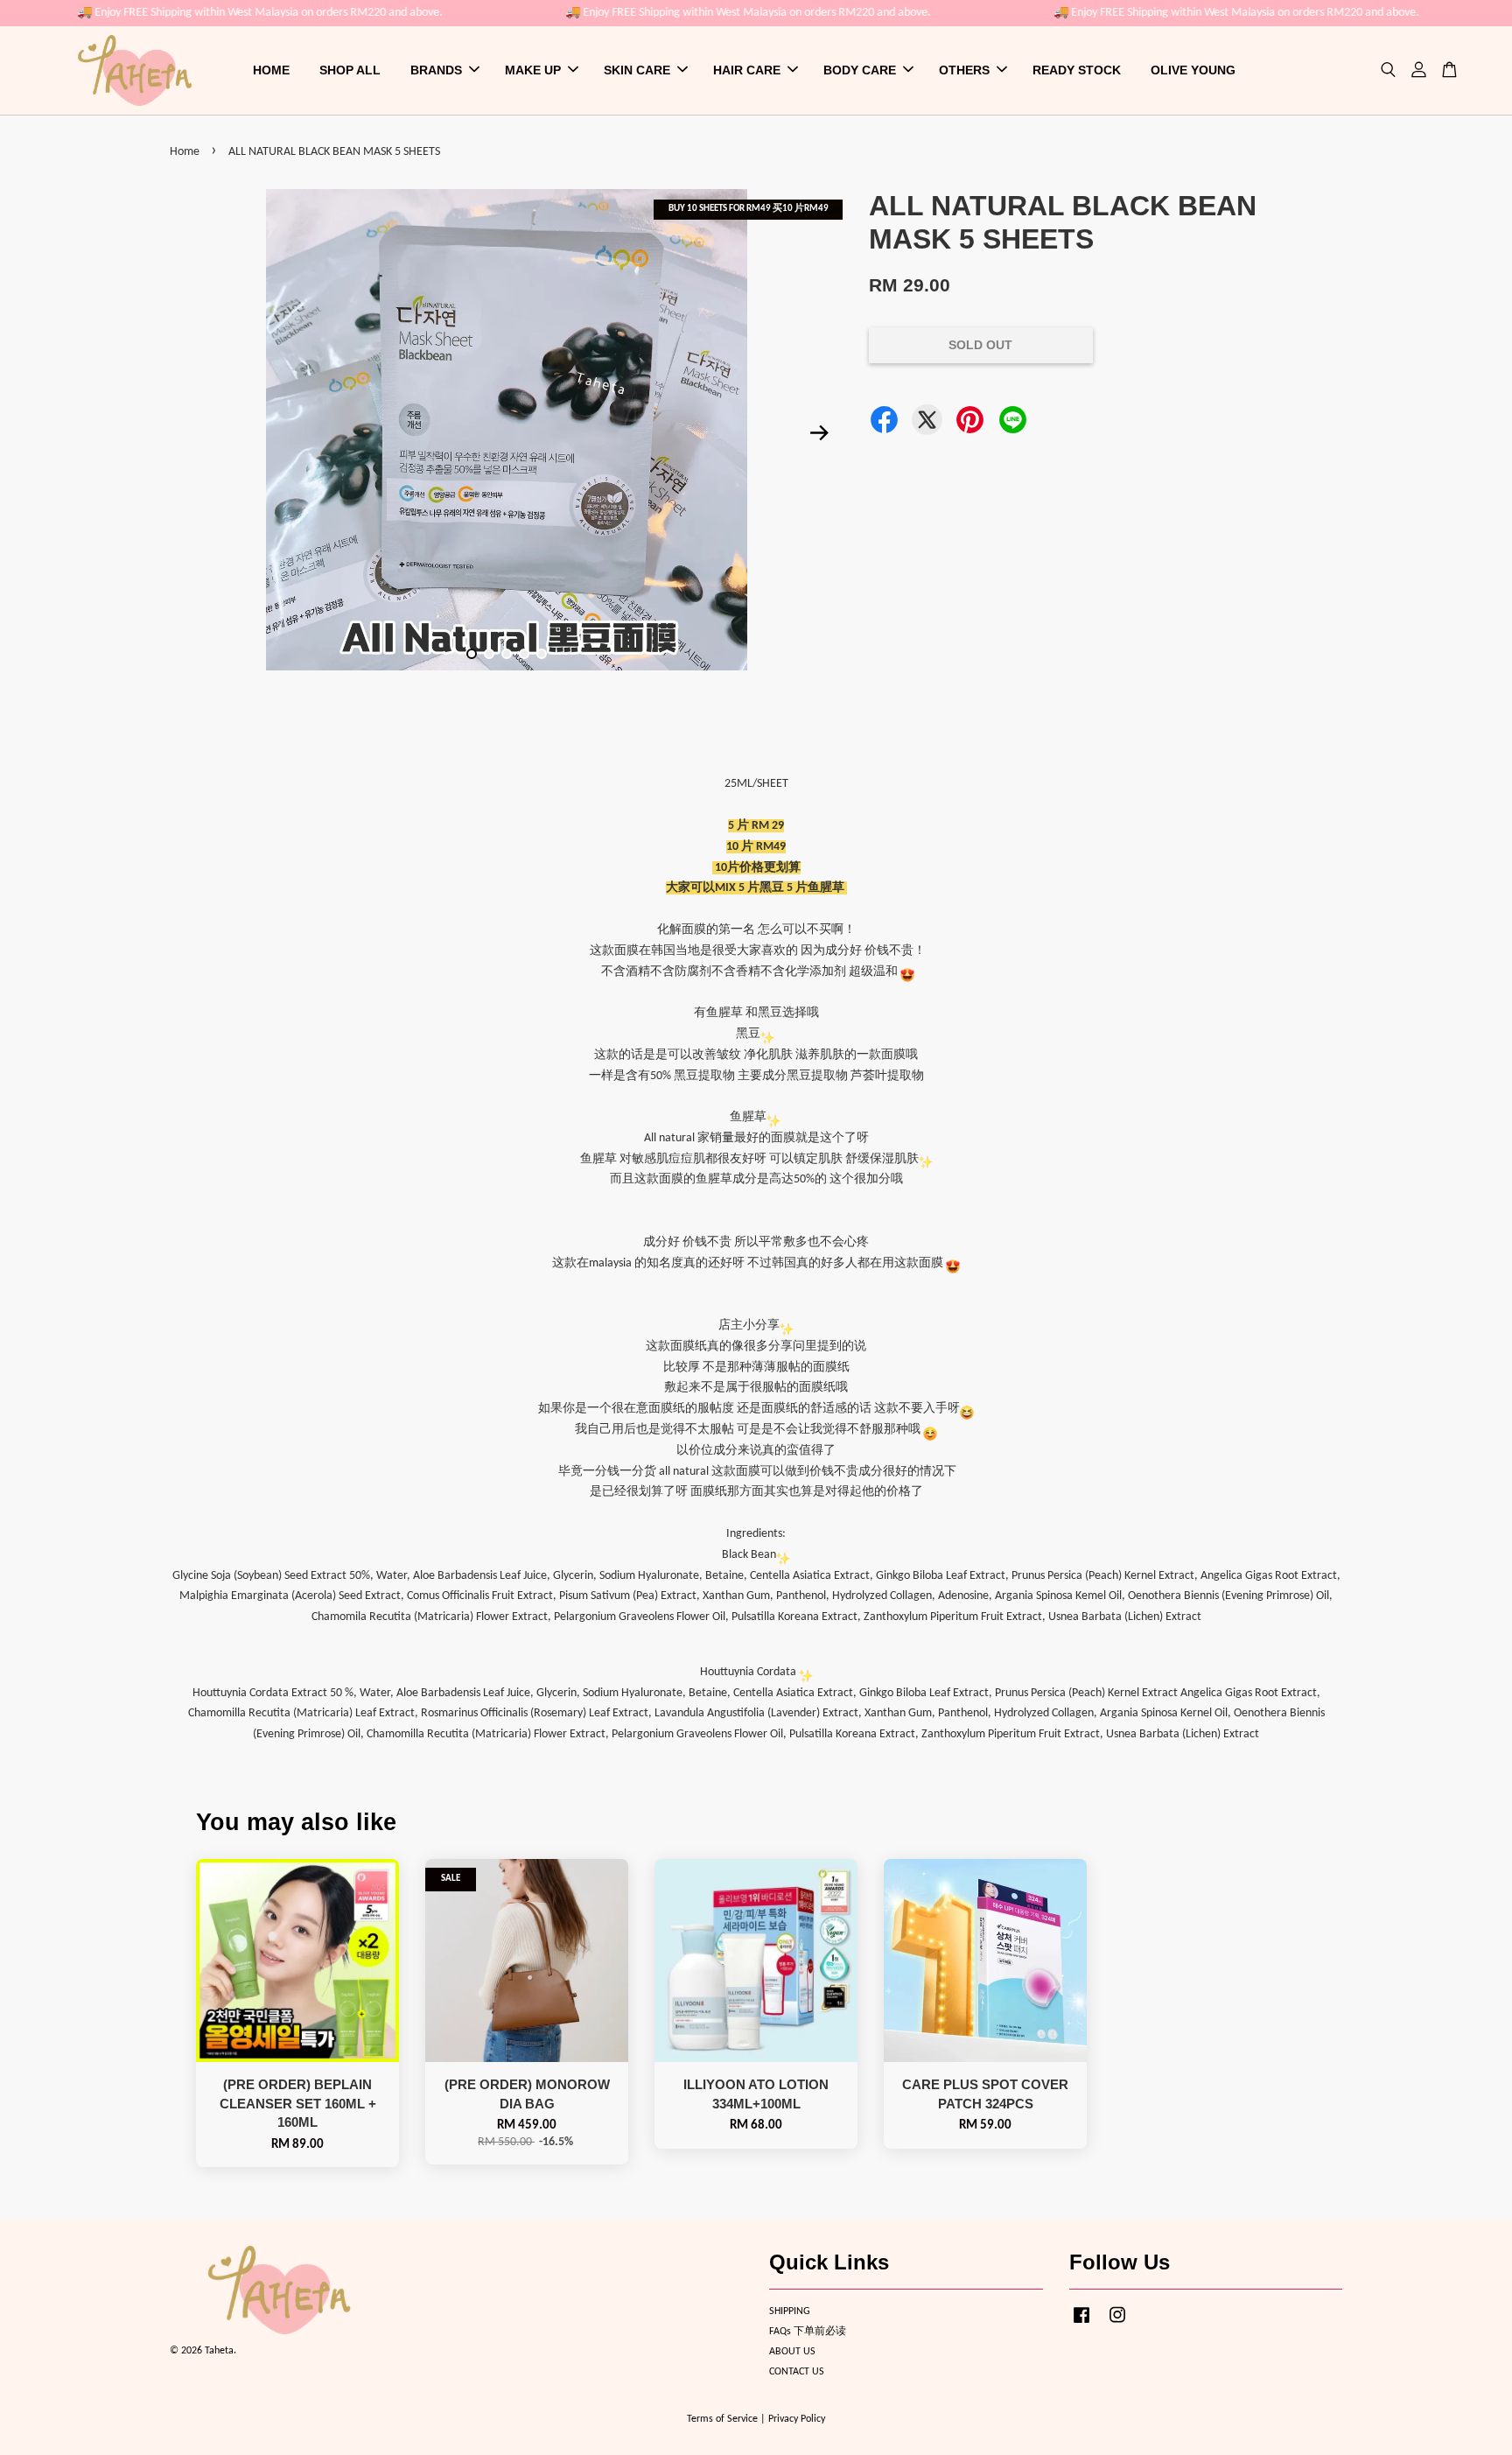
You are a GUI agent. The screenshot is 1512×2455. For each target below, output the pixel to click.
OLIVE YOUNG (1193, 70)
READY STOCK (1077, 70)
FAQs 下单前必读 (808, 2332)
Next (819, 433)
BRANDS (436, 70)
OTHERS (964, 70)
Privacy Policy (797, 2419)
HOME (271, 70)
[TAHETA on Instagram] (1117, 2325)
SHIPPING (790, 2311)
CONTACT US (797, 2372)
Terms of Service (722, 2419)
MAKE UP (533, 70)
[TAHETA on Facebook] (1081, 2325)
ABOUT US (792, 2352)
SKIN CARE (637, 70)
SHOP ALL (350, 70)
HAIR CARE (747, 70)
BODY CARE (860, 70)
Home (185, 152)
